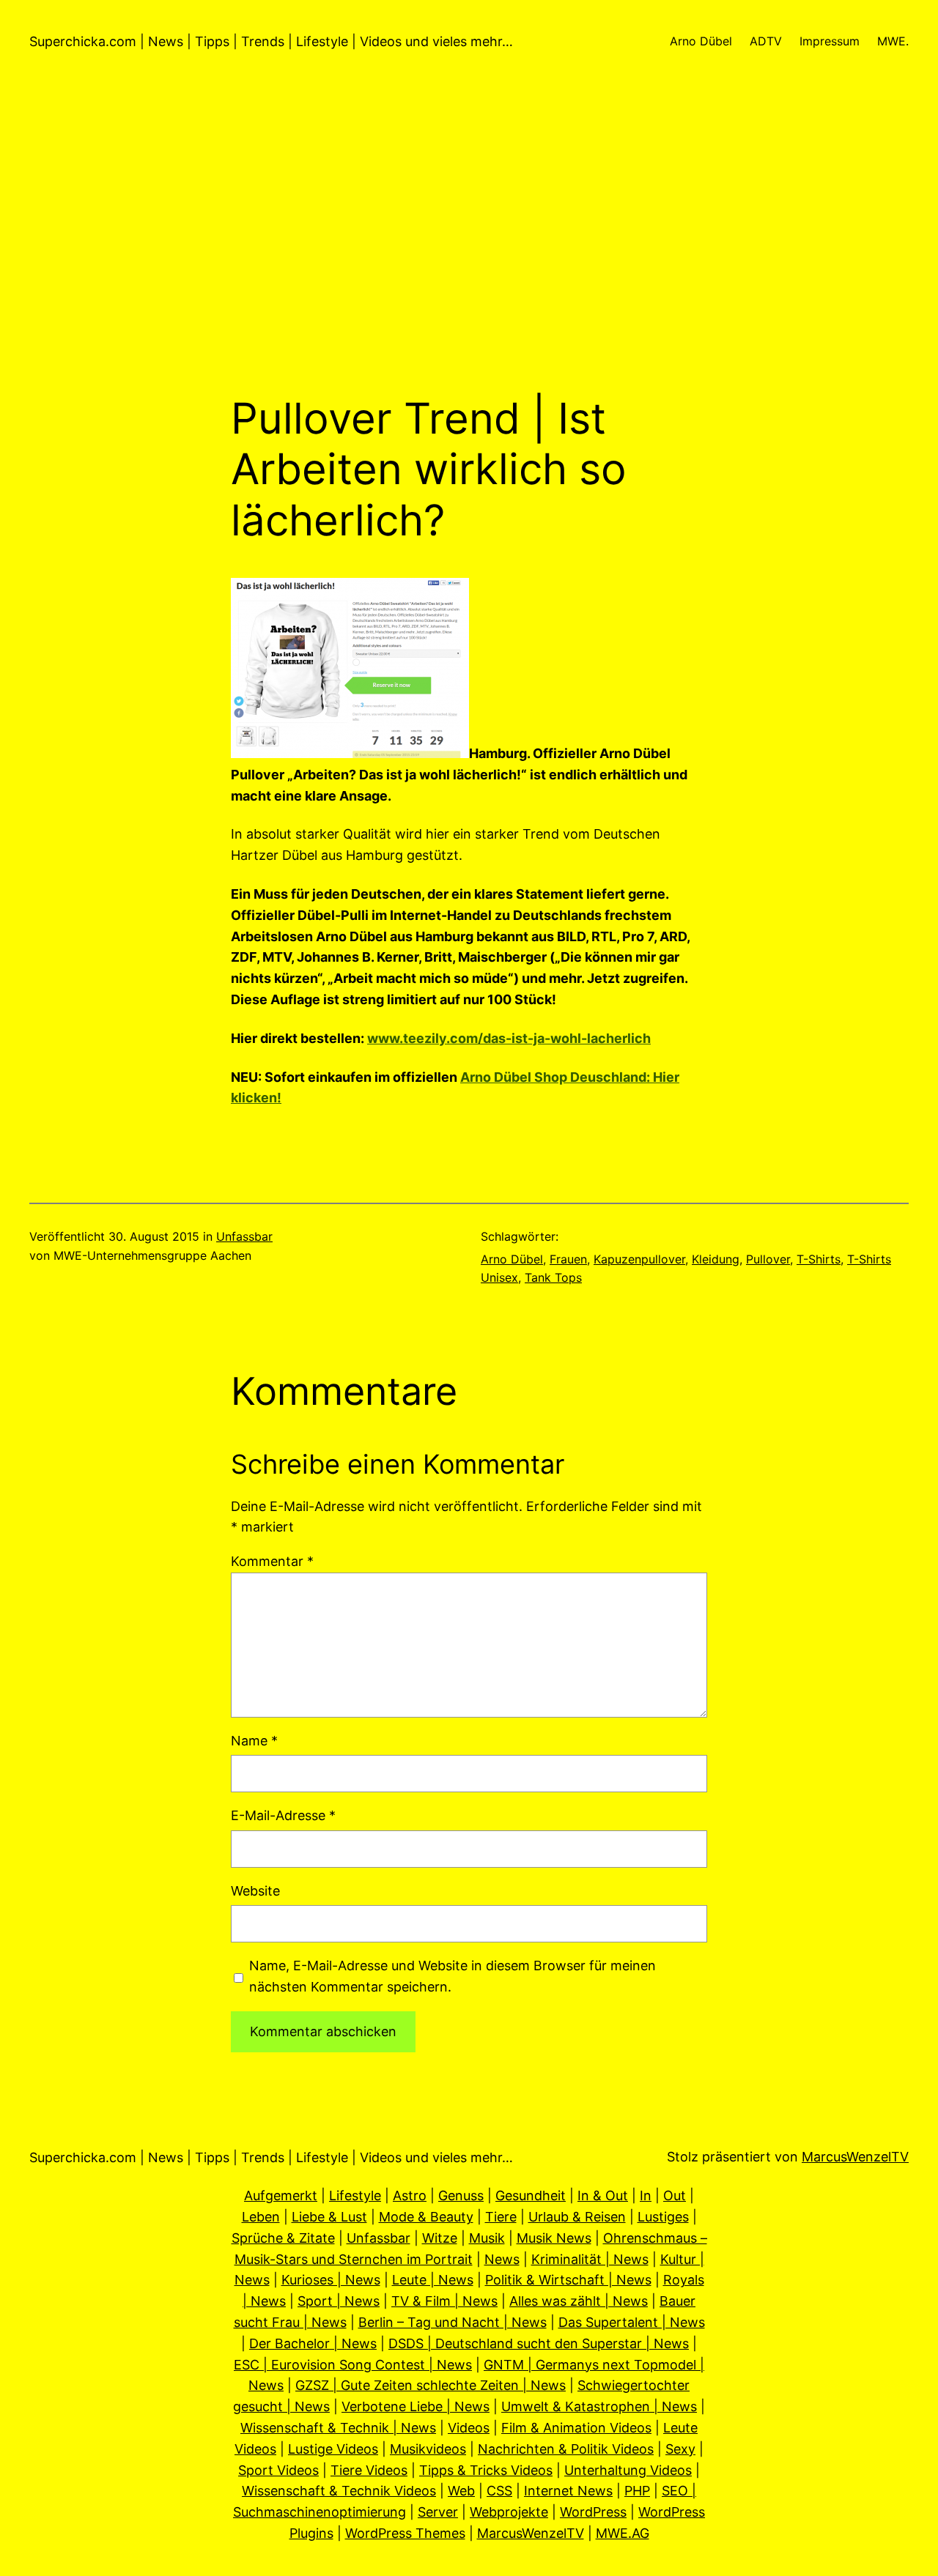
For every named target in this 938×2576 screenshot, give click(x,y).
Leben (261, 2217)
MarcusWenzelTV (855, 2157)
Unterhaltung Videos (628, 2470)
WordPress (593, 2512)
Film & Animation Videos (576, 2428)
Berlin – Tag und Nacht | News (453, 2322)
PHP (637, 2491)
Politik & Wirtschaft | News (568, 2280)
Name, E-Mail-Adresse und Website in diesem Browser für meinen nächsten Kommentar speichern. (453, 1976)
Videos (469, 2428)
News (502, 2259)
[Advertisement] (469, 238)
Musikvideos (428, 2449)
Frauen (568, 1259)
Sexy (680, 2449)
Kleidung (716, 1259)
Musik (487, 2238)
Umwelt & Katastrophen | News (599, 2406)
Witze (440, 2238)
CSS (499, 2491)
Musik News (554, 2238)
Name (254, 1741)
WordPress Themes (405, 2533)
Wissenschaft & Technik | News (338, 2428)
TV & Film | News (444, 2301)
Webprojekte (509, 2512)
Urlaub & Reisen (577, 2217)
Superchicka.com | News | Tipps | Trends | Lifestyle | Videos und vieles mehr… (271, 41)
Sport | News (339, 2301)
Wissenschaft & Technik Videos (339, 2491)
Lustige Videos (333, 2449)
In (646, 2195)
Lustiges (663, 2217)
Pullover (768, 1259)
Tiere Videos (369, 2470)
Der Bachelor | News (313, 2343)
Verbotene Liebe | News (416, 2406)
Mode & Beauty (426, 2217)
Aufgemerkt (281, 2195)
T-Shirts (819, 1259)
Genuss (461, 2195)
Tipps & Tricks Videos (486, 2470)
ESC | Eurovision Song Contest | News (353, 2365)
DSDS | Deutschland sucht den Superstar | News (539, 2343)
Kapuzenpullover (639, 1259)
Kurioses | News (331, 2280)
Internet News (568, 2491)
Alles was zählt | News (579, 2301)
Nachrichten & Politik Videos (566, 2449)
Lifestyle (355, 2195)
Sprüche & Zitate (283, 2238)
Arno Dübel (512, 1259)
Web (461, 2491)
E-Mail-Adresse (283, 1815)
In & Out (603, 2195)
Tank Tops (553, 1277)
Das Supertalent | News (632, 2322)
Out (675, 2195)
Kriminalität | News (590, 2259)
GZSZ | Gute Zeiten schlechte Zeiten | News (431, 2385)
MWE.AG (623, 2533)
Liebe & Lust (329, 2217)
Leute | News (433, 2280)
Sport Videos (278, 2470)
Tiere (501, 2217)
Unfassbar (244, 1236)
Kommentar (272, 1561)
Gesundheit (531, 2195)
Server (438, 2512)
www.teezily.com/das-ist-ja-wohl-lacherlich (509, 1038)
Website (255, 1891)
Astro (410, 2195)
